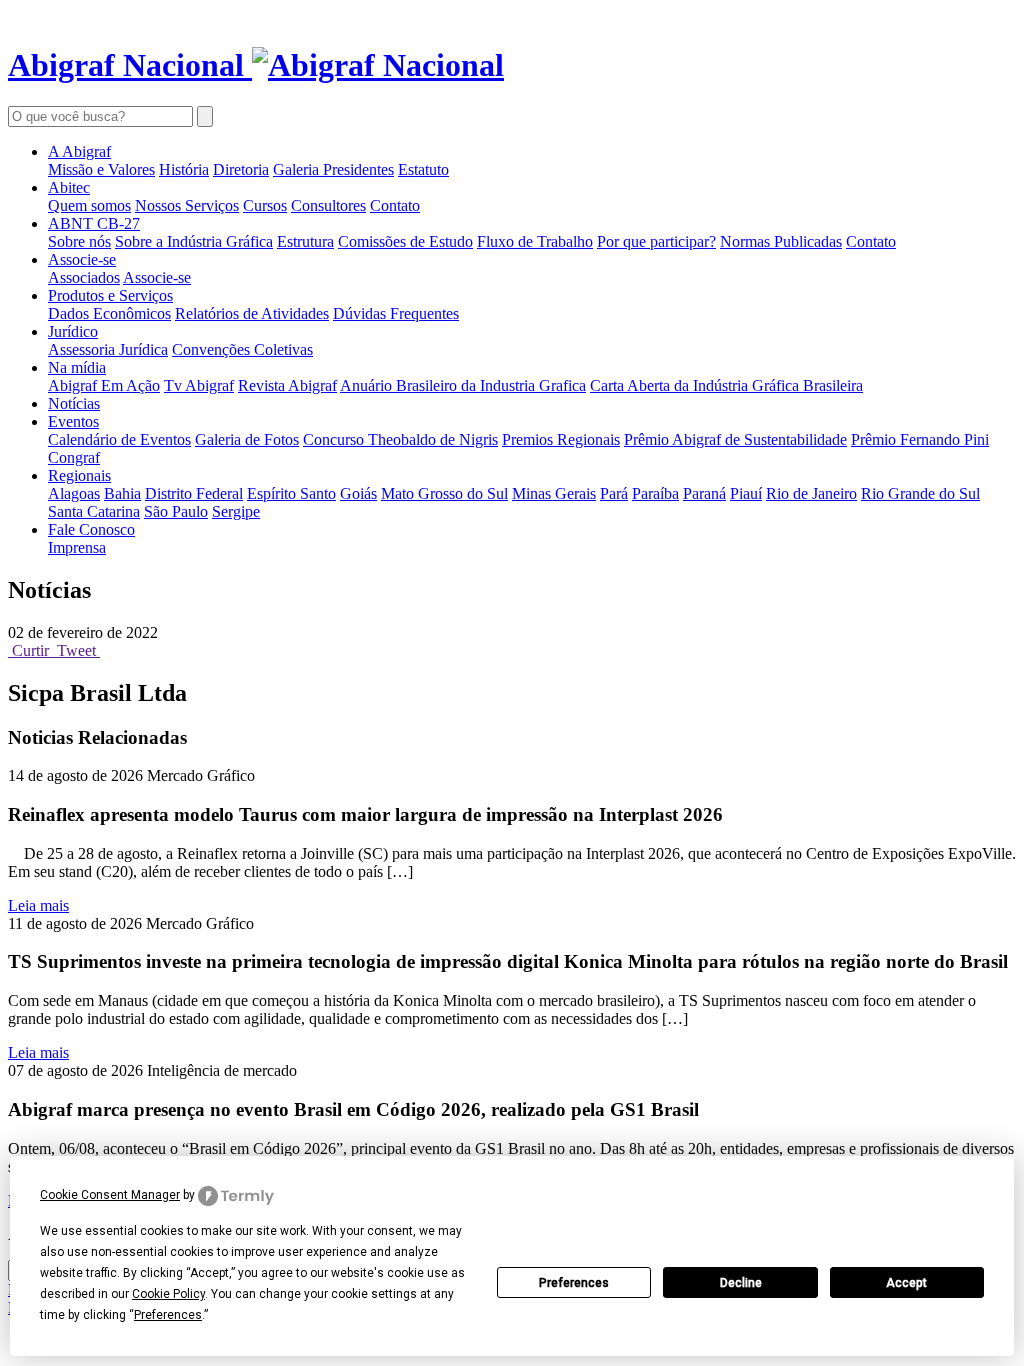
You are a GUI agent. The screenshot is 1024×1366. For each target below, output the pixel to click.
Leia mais (38, 905)
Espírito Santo (291, 493)
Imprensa (77, 547)
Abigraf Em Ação (104, 385)
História (184, 169)
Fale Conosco (91, 529)
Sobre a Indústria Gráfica (194, 241)
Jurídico (73, 331)
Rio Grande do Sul (920, 493)
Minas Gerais (554, 493)
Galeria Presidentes (333, 169)
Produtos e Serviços (110, 295)
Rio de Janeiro (811, 493)
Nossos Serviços (187, 205)
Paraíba (655, 493)
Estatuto (423, 169)
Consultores (328, 205)
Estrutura (305, 241)
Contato (395, 205)
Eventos (73, 421)
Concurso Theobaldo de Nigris (400, 439)
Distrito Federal (194, 493)
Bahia (122, 493)
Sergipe (236, 511)
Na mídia (77, 367)
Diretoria (241, 169)
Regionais (79, 475)
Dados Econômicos (109, 313)
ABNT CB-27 (94, 223)
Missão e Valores (101, 169)
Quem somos (89, 205)
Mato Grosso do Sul (444, 493)
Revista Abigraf (287, 385)
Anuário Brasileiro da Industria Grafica (463, 385)
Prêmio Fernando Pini (920, 439)
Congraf (74, 457)
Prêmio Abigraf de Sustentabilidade (735, 439)
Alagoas (74, 493)
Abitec (69, 187)
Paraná (704, 493)
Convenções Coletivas (242, 349)
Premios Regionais (561, 439)
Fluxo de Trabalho (535, 241)
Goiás (358, 493)
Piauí (746, 493)
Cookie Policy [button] (168, 1294)
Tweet (76, 650)
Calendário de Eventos (119, 439)
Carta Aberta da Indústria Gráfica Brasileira (726, 385)
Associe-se (82, 259)
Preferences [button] (168, 1315)
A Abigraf (79, 151)
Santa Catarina (94, 511)
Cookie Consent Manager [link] (110, 1195)
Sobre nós (79, 241)
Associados (84, 277)
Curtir (30, 650)
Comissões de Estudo (405, 241)
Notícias (74, 403)
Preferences (574, 1283)
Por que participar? (656, 241)
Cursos (265, 205)
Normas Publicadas (781, 241)
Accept (906, 1283)
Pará (614, 493)
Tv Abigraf (199, 385)
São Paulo (176, 511)
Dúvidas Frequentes (396, 313)
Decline (741, 1283)
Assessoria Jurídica (108, 349)
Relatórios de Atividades (252, 313)
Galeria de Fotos (247, 439)
